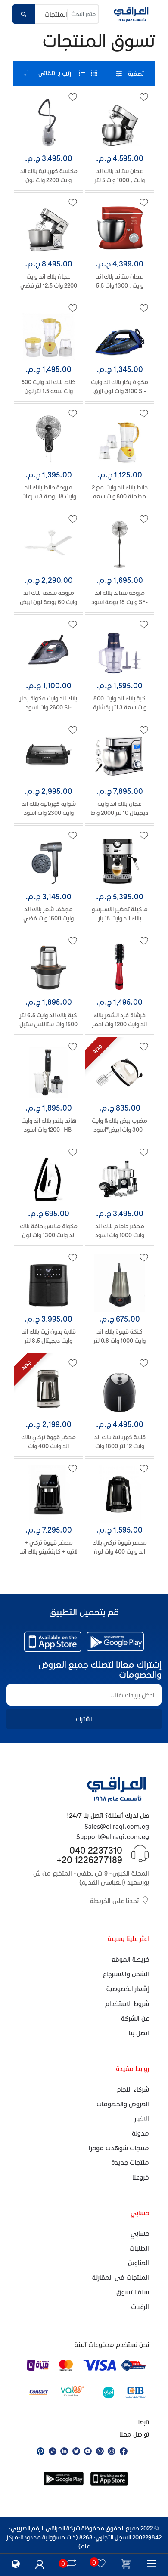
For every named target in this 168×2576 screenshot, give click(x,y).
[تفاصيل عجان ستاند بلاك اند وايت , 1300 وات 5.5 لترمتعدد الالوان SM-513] (120, 228)
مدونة (140, 2133)
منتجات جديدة (130, 2162)
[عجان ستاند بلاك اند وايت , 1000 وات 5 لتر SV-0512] (120, 122)
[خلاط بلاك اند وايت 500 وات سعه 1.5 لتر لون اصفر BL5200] (48, 333)
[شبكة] (94, 73)
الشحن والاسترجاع (126, 1974)
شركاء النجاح (133, 2089)
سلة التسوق (133, 2292)
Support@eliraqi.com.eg (113, 1836)
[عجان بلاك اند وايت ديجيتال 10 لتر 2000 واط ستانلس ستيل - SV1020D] (120, 755)
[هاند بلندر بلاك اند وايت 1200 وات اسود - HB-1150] (48, 1072)
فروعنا (141, 2177)
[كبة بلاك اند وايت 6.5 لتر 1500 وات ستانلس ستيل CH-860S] (48, 966)
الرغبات (140, 2307)
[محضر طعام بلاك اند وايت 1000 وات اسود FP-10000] (120, 1178)
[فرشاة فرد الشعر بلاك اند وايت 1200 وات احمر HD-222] (120, 966)
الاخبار (142, 2118)
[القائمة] (82, 73)
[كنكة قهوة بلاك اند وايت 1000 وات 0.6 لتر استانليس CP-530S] (120, 1283)
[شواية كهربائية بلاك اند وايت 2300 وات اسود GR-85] (48, 755)
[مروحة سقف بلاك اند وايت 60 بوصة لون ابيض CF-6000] (48, 544)
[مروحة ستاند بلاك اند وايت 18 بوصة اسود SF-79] (120, 544)
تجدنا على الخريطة (114, 1901)
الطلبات (139, 2248)
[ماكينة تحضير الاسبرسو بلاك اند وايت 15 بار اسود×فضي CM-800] (120, 861)
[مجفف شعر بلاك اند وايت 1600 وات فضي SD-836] (48, 861)
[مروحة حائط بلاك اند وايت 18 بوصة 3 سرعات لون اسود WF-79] (48, 439)
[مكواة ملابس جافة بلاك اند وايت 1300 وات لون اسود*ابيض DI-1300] (48, 1178)
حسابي (140, 2233)
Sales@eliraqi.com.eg (117, 1826)
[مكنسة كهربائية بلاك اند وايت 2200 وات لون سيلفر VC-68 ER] (48, 122)
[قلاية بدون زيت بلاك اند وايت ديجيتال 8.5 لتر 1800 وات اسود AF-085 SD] (48, 1283)
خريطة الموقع (130, 1959)
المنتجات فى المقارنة (121, 2277)
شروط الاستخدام (127, 2003)
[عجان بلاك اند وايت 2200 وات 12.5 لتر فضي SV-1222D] (48, 228)
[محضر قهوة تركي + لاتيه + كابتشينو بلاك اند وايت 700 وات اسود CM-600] (48, 1494)
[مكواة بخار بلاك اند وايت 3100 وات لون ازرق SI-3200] (120, 333)
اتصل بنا (139, 2033)
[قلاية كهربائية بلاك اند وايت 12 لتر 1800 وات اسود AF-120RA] (120, 1389)
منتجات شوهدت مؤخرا (119, 2148)
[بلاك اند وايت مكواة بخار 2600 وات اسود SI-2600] (48, 650)
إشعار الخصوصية (128, 1988)
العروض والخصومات (123, 2104)
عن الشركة (135, 2018)
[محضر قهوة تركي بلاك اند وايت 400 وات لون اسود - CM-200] (120, 1494)
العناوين (138, 2263)
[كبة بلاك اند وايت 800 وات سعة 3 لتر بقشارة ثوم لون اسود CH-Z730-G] (120, 650)
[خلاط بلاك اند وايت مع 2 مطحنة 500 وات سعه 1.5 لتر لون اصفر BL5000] (120, 439)
